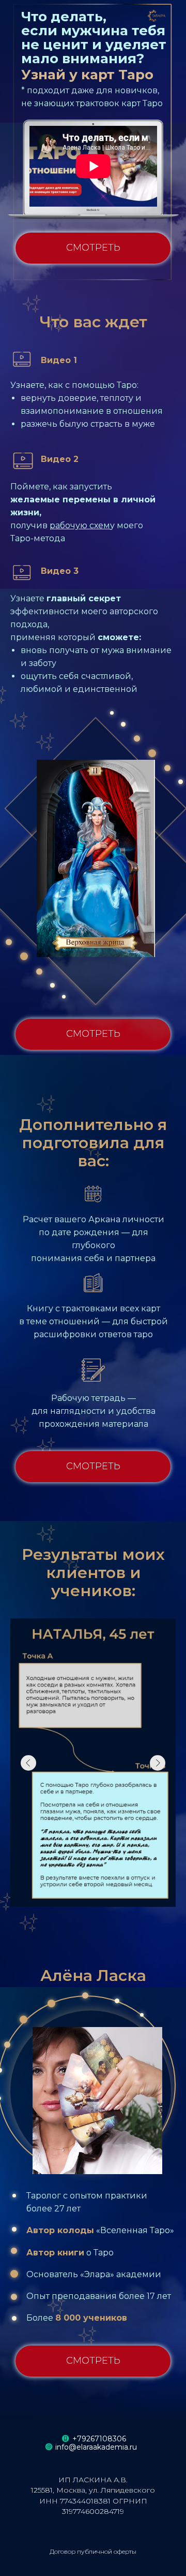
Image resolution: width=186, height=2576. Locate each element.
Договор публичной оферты (93, 2551)
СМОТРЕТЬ (93, 248)
